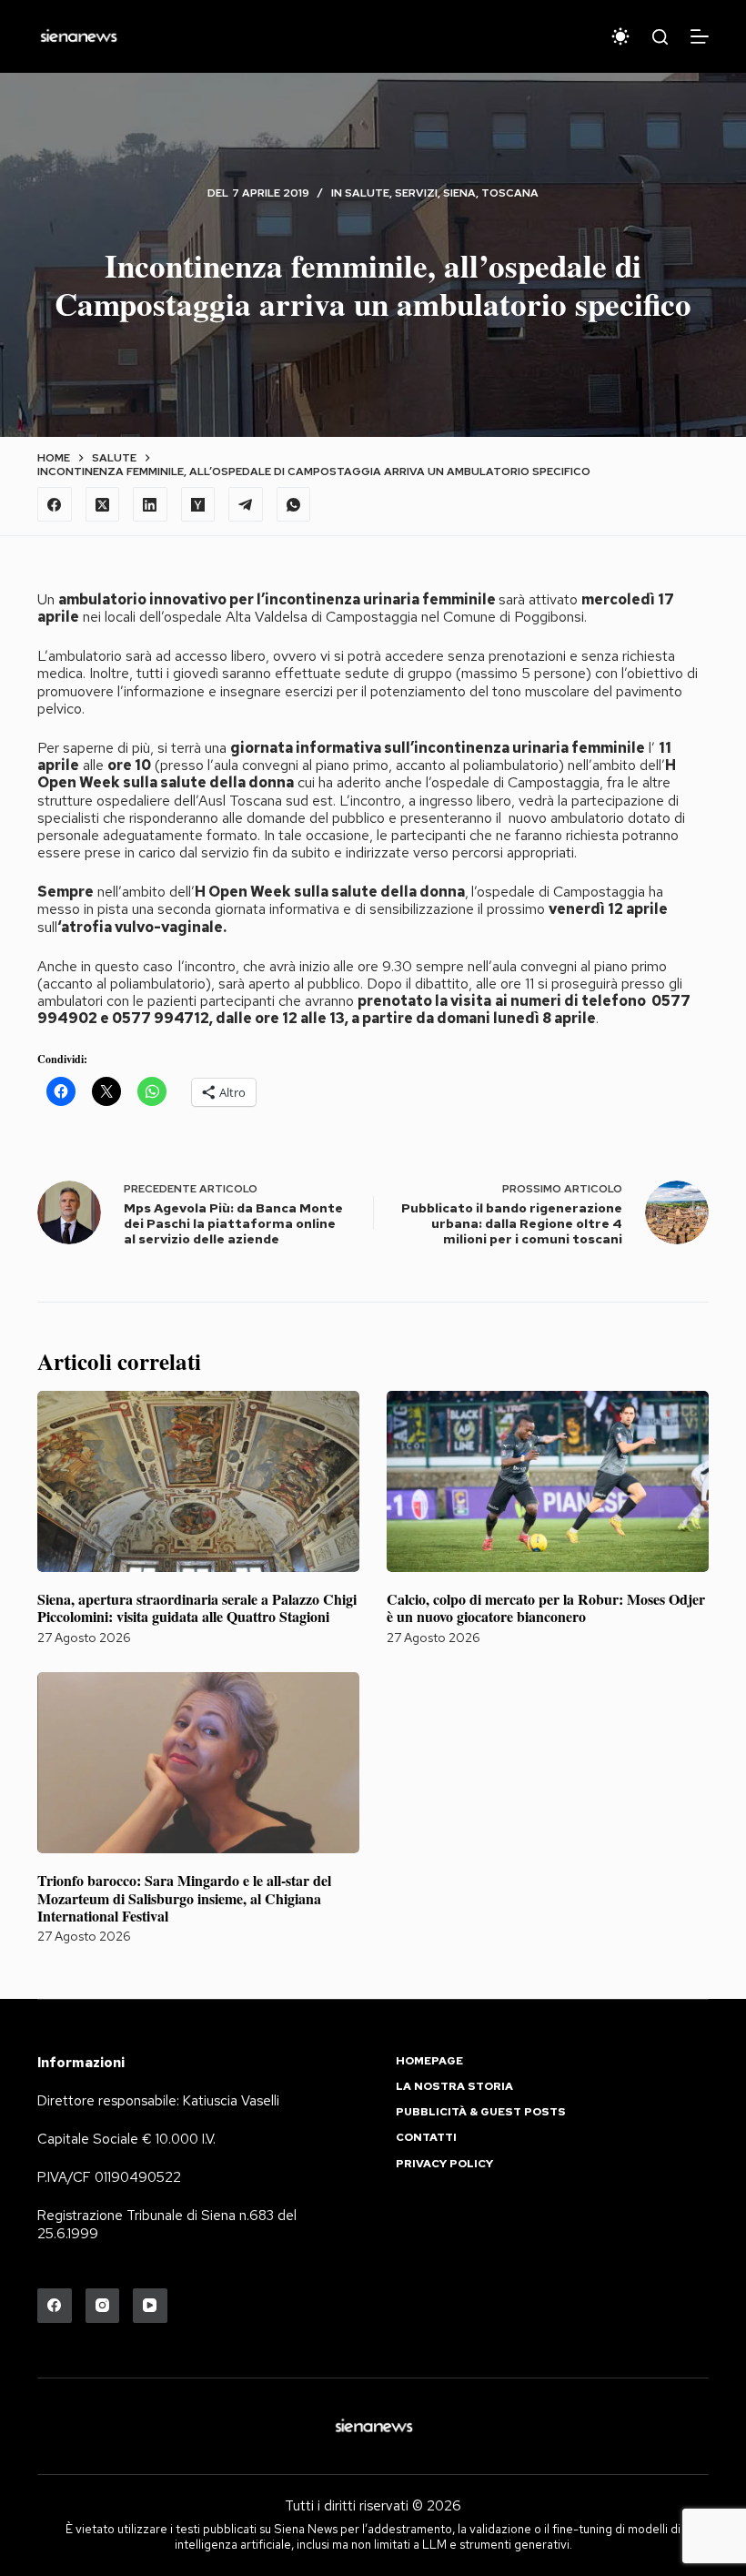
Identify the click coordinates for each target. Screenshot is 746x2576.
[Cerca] (660, 37)
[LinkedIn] (150, 504)
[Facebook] (55, 504)
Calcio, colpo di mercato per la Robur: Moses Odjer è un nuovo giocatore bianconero (546, 1607)
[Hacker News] (198, 504)
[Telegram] (246, 504)
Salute (367, 193)
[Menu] (700, 36)
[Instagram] (103, 2306)
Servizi (416, 193)
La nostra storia (454, 2087)
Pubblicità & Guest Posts (481, 2112)
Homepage (429, 2061)
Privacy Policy (444, 2164)
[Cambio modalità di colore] (620, 36)
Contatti (426, 2138)
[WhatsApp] (294, 504)
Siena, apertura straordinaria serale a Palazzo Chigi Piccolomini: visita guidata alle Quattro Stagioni (197, 1607)
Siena (459, 193)
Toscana (510, 193)
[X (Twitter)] (103, 504)
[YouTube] (150, 2306)
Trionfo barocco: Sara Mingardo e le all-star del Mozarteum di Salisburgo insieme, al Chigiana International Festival (184, 1897)
